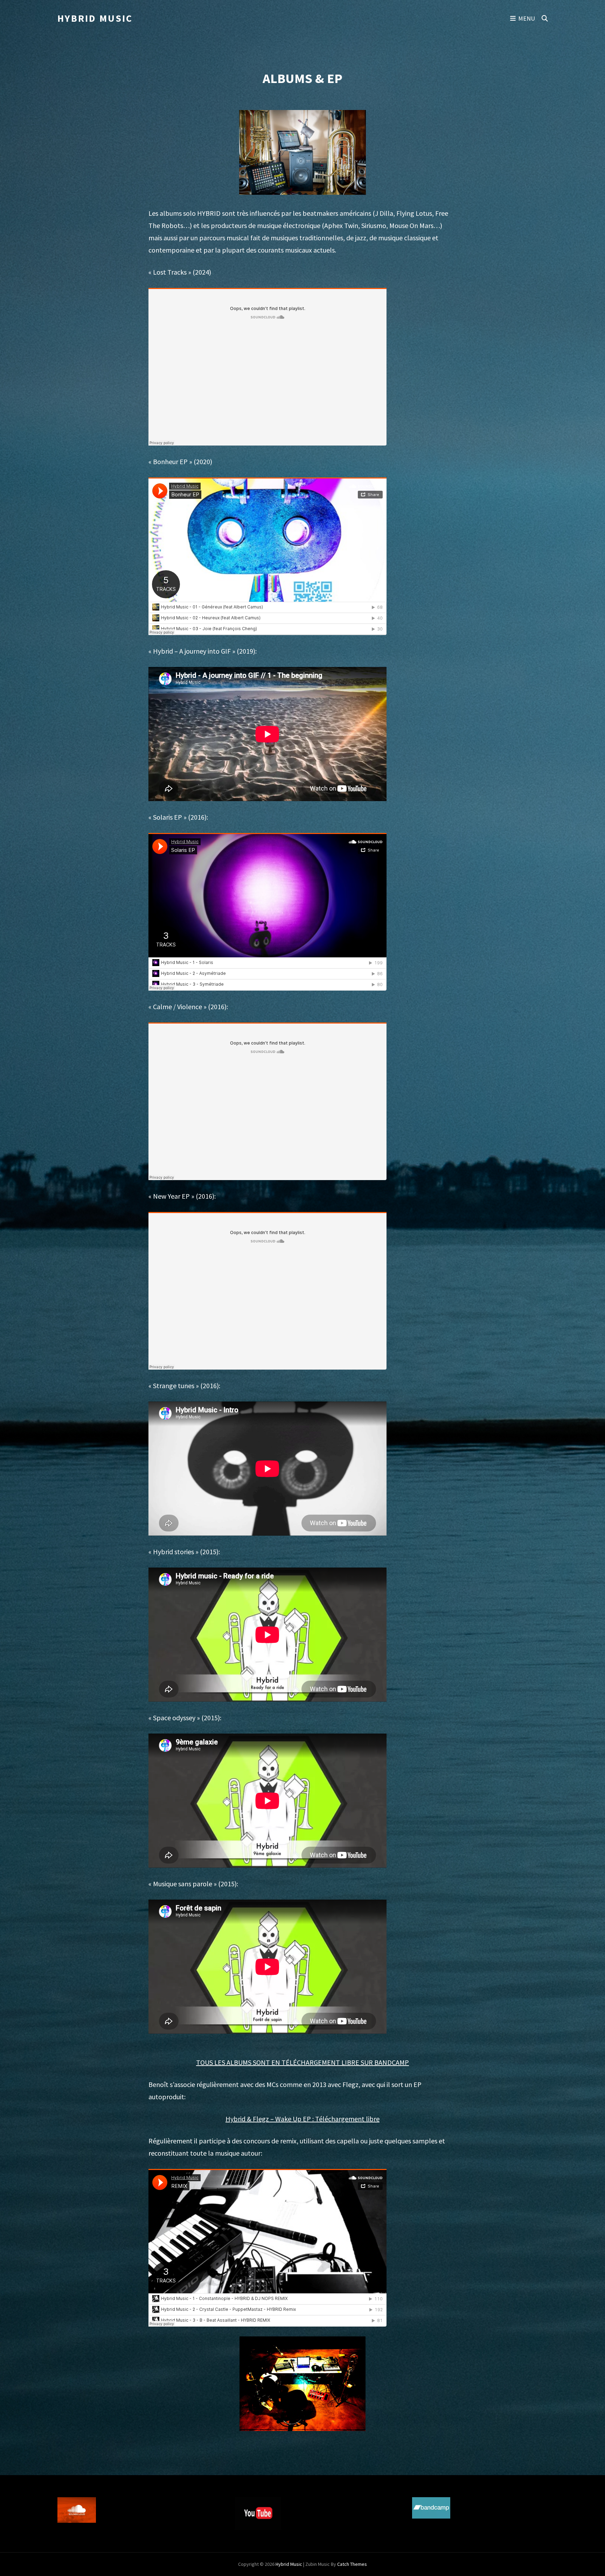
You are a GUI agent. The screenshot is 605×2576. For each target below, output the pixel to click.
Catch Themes (352, 2564)
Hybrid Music (95, 18)
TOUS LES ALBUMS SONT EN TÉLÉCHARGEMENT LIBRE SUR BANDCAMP (302, 2062)
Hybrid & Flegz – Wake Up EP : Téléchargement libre (302, 2119)
